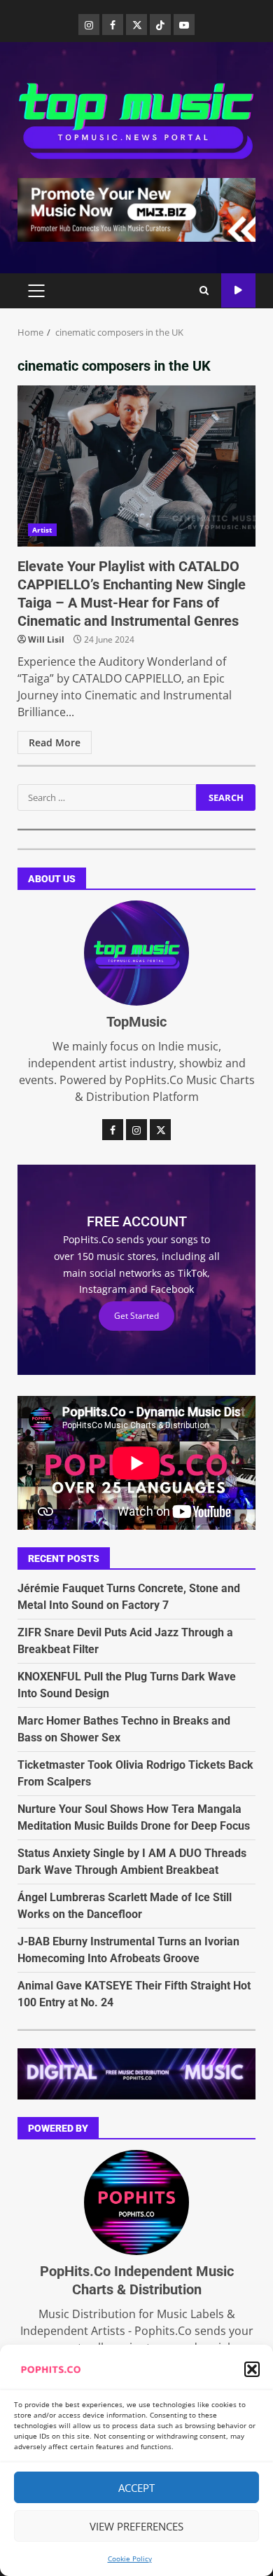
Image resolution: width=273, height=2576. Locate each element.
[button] (252, 2369)
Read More (55, 742)
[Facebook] (113, 25)
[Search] (204, 291)
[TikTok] (160, 25)
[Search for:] (107, 797)
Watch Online (238, 290)
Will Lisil (46, 639)
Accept (136, 2488)
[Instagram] (89, 25)
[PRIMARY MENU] (36, 291)
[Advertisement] (136, 209)
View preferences (136, 2526)
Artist (42, 530)
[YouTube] (184, 25)
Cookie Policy (130, 2558)
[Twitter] (136, 25)
